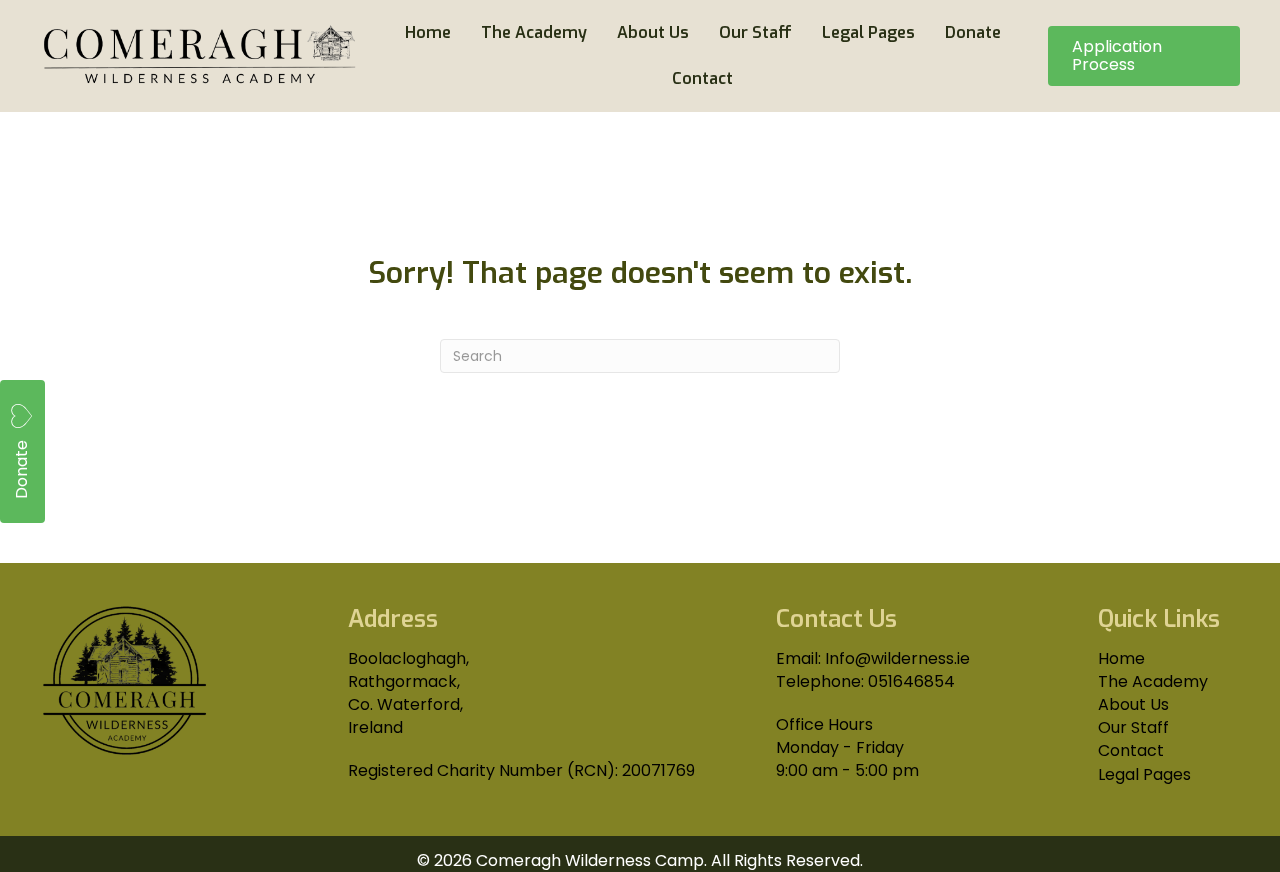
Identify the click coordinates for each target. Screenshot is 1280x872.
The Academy (1153, 681)
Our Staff (1133, 727)
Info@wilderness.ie (897, 658)
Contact (1131, 750)
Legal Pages (1144, 774)
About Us (1133, 704)
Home (1121, 658)
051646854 (911, 681)
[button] (22, 451)
